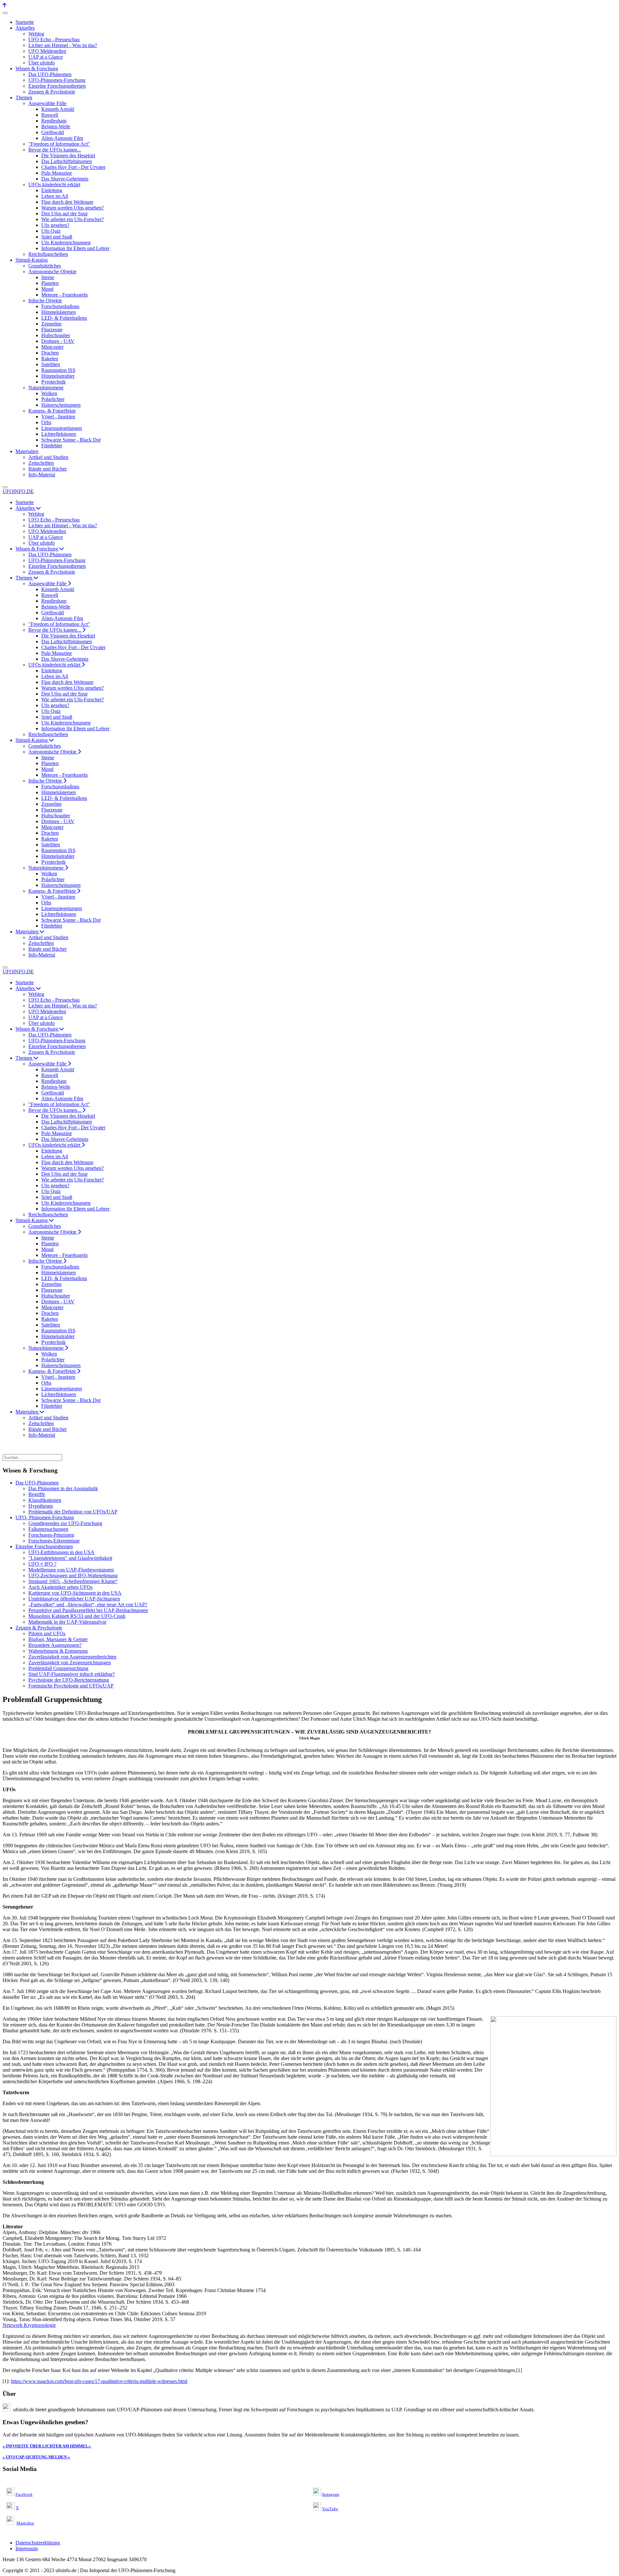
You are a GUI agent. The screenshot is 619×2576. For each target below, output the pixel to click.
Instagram (331, 2494)
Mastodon (25, 2523)
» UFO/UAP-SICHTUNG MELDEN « (36, 2457)
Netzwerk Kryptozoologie (29, 2325)
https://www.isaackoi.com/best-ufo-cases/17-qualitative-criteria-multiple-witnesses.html (99, 2381)
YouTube (330, 2509)
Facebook (24, 2494)
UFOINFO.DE (18, 491)
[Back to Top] (5, 5)
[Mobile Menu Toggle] (5, 13)
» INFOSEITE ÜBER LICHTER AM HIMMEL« (47, 2446)
